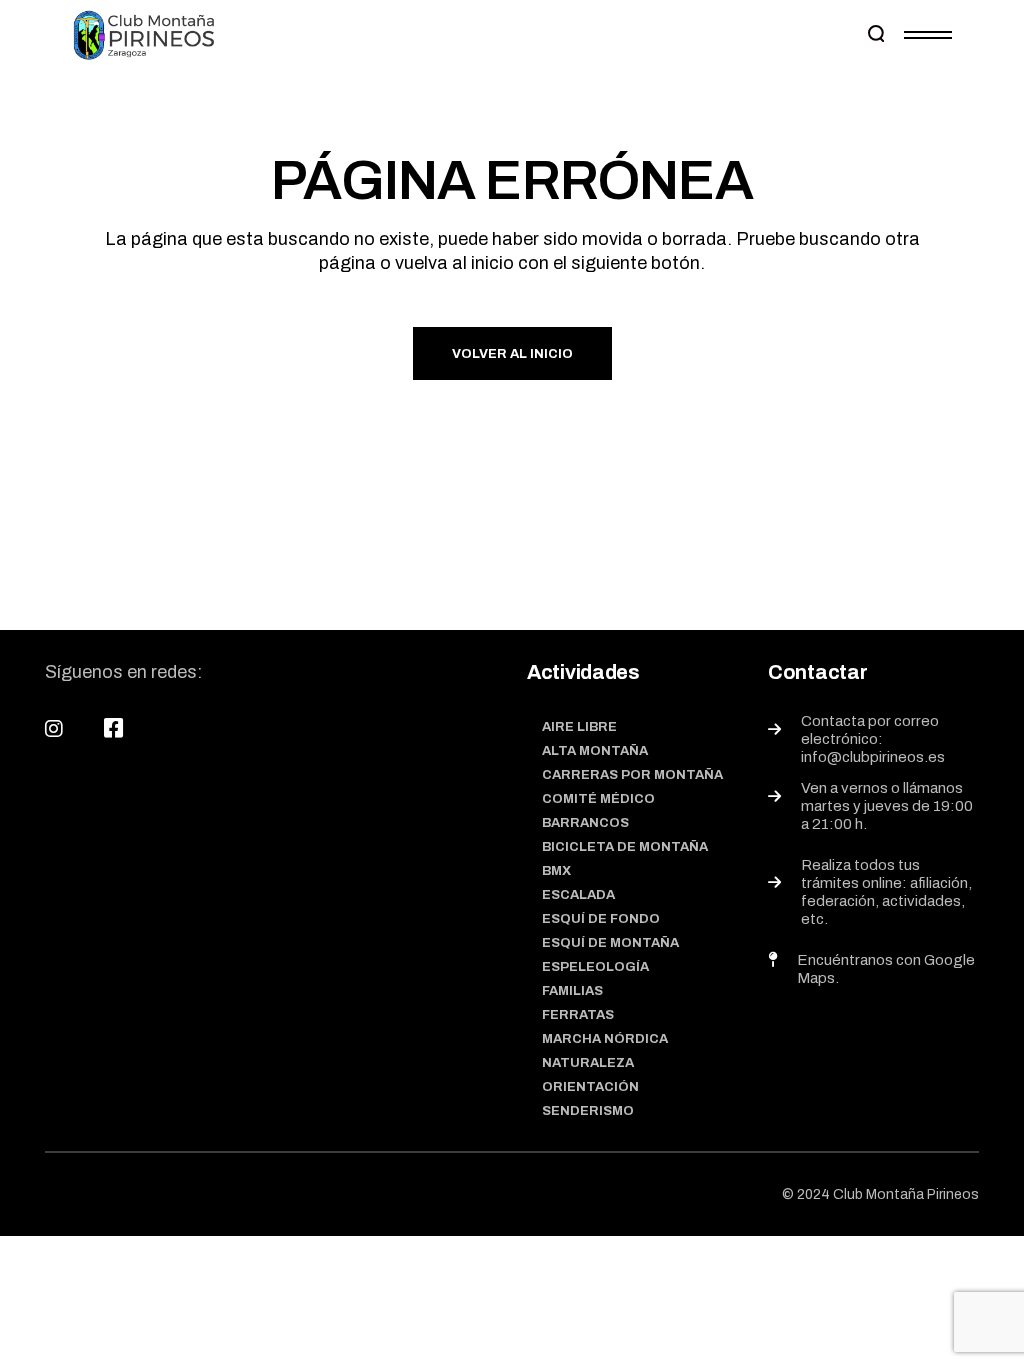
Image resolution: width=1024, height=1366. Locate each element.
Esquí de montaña (610, 943)
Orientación (590, 1087)
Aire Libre (579, 727)
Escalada (578, 895)
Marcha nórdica (605, 1039)
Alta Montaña (595, 751)
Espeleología (595, 967)
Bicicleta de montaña (625, 847)
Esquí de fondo (601, 919)
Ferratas (578, 1015)
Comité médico (598, 799)
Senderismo (588, 1111)
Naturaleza (588, 1063)
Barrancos (585, 823)
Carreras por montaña (632, 775)
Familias (572, 991)
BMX (556, 871)
